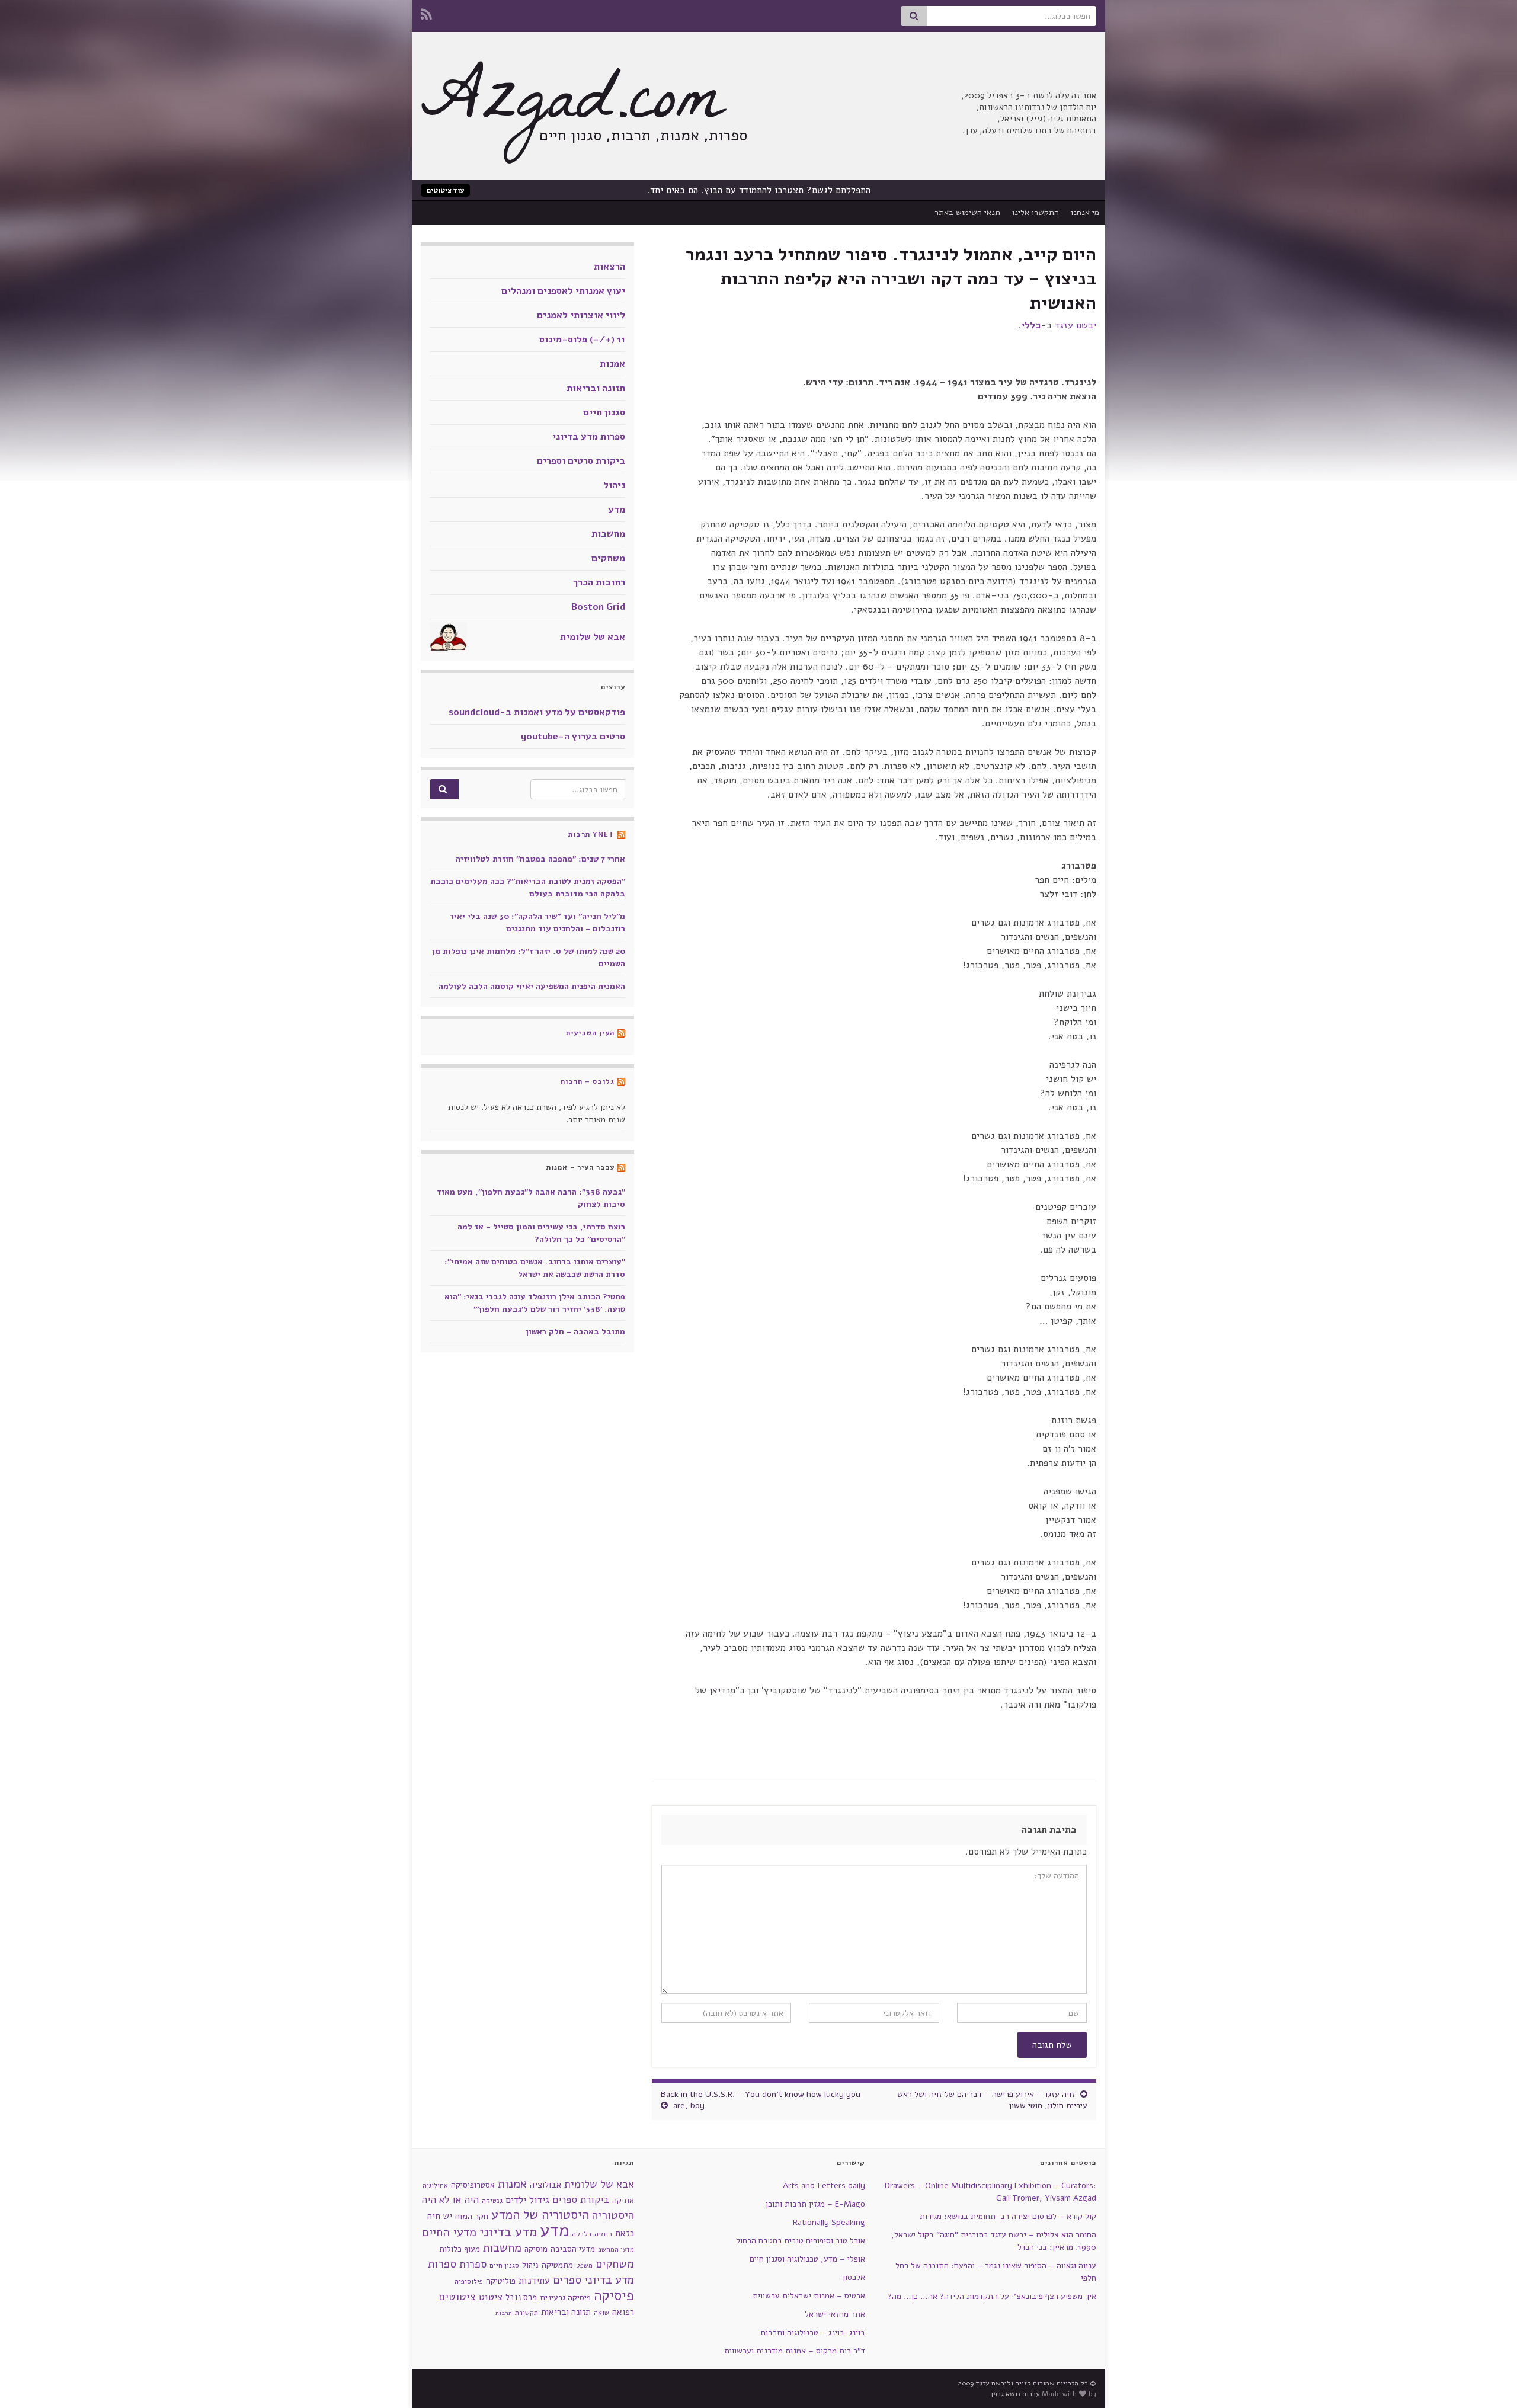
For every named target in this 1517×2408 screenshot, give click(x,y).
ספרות (473, 2264)
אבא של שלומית (593, 637)
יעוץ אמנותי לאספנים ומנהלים (563, 291)
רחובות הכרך (599, 582)
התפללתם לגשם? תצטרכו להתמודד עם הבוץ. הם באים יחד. (759, 190)
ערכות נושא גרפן (1015, 2394)
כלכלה (582, 2234)
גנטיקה (492, 2201)
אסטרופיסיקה (473, 2185)
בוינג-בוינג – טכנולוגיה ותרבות (813, 2332)
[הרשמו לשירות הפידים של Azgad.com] (426, 13)
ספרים (567, 2280)
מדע (617, 510)
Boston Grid (598, 607)
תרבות (504, 2313)
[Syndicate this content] (621, 834)
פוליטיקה (501, 2281)
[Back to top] (27, 2381)
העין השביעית (590, 1033)
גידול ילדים (527, 2200)
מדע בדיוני (508, 2232)
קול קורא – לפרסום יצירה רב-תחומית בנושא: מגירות (1008, 2216)
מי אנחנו (1085, 212)
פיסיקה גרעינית (565, 2297)
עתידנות (534, 2280)
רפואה (623, 2312)
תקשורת (527, 2313)
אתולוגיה (435, 2186)
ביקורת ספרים (581, 2200)
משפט (584, 2265)
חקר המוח (472, 2216)
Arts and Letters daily (824, 2186)
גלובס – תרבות (588, 1081)
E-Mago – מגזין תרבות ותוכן (815, 2204)
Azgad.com (572, 107)
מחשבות (608, 534)
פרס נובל (521, 2297)
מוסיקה (536, 2249)
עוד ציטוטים (445, 190)
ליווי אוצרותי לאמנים (581, 315)
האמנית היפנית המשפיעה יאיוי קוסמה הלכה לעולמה (532, 986)
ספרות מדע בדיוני (589, 437)
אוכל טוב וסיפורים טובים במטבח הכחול (801, 2241)
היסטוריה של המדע (540, 2215)
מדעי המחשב (616, 2250)
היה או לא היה (450, 2200)
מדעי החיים (449, 2232)
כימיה (603, 2234)
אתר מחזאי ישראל (835, 2314)
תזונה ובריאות (596, 388)
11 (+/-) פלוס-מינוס (582, 340)
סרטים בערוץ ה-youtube (573, 737)
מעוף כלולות (460, 2249)
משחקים (608, 558)
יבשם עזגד (1076, 325)
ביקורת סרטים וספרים (581, 461)
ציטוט (491, 2297)
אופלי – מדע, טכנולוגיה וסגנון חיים (807, 2259)
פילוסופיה (469, 2281)
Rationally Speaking (829, 2222)
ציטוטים (457, 2297)
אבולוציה (545, 2185)
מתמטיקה (557, 2265)
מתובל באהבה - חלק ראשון (575, 1332)
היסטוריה (613, 2215)
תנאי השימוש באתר (967, 212)
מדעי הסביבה (573, 2249)
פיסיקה (614, 2295)
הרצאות (609, 267)
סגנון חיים (604, 412)
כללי (1031, 325)
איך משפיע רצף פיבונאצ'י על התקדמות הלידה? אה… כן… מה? (992, 2296)
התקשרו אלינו (1036, 212)
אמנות (612, 364)
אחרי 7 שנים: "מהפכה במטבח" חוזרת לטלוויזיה (540, 859)
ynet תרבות (591, 834)
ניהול (614, 485)
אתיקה (623, 2200)
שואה (601, 2313)
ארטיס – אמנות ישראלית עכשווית (809, 2296)
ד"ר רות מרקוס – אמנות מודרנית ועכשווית (795, 2351)
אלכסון (854, 2277)
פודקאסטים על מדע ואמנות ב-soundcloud (537, 712)
